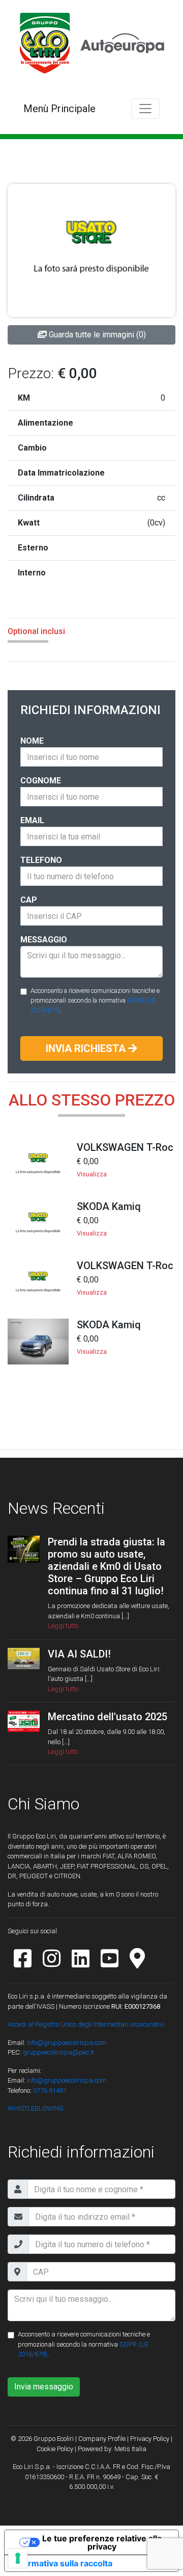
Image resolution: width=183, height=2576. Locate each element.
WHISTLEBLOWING (36, 2108)
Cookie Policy (55, 2449)
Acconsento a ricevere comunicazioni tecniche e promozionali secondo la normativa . (95, 1000)
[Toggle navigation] (145, 109)
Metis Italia (130, 2449)
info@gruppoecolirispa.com (67, 2043)
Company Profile (102, 2439)
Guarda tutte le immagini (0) (96, 335)
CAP (29, 900)
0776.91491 (49, 2091)
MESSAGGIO (44, 940)
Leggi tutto (63, 1626)
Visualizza (92, 1174)
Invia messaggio (44, 2387)
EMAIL (32, 820)
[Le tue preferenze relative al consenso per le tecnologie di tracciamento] (18, 2558)
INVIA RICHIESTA (87, 1048)
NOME (32, 741)
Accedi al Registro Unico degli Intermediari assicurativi (86, 2024)
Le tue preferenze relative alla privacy (102, 2542)
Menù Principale (59, 109)
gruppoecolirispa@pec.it (58, 2052)
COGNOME (41, 781)
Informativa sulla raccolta (63, 2563)
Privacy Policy (150, 2439)
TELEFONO (41, 860)
